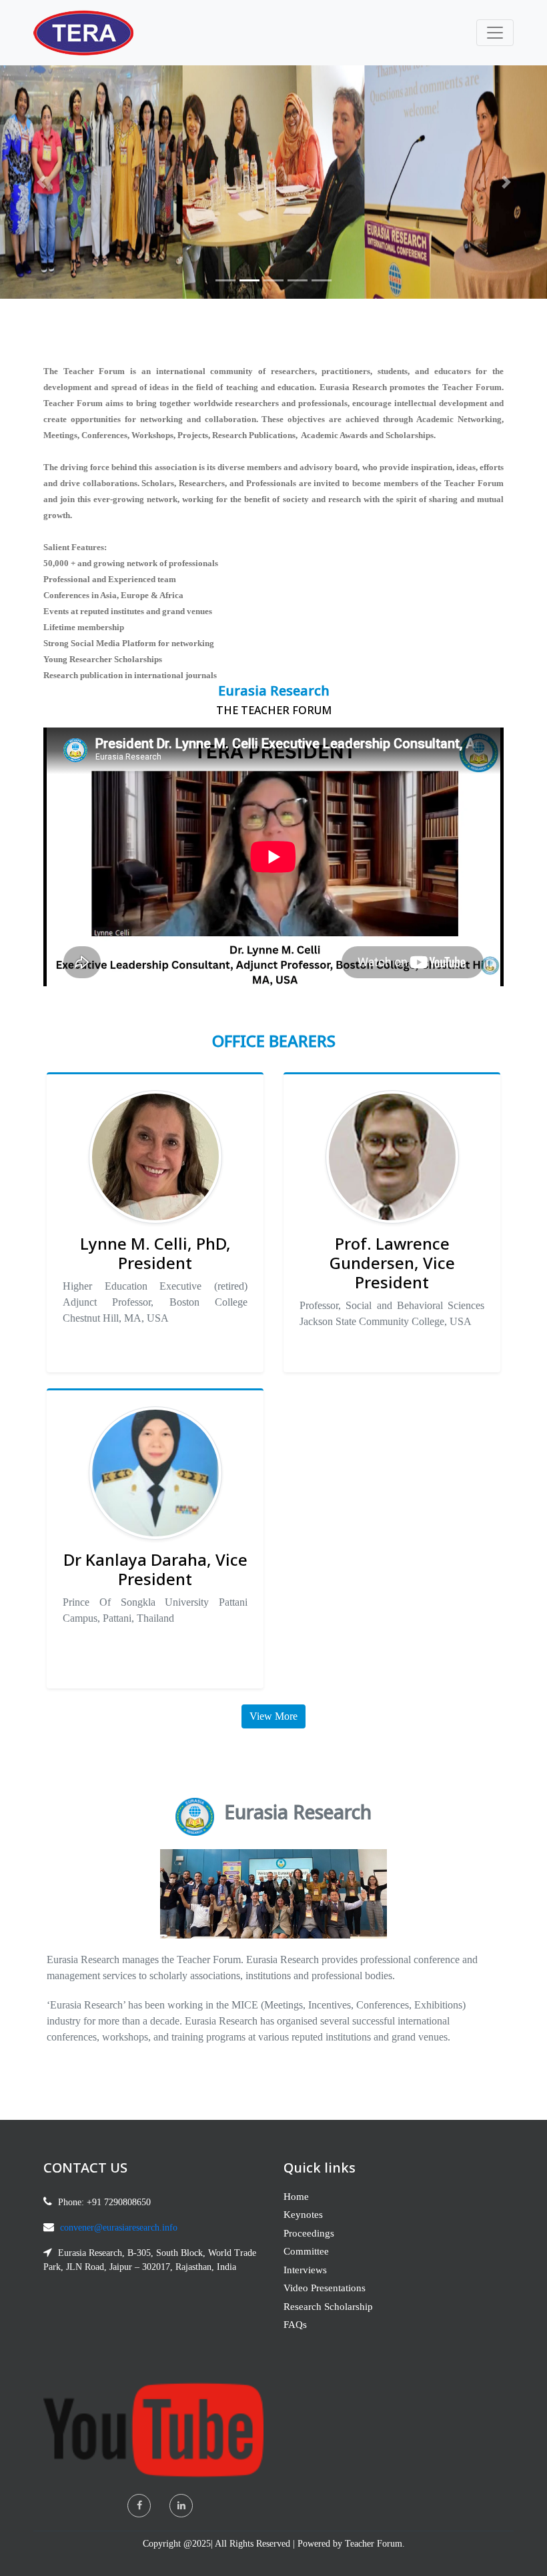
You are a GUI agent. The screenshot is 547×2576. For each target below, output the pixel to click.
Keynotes (303, 2215)
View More (273, 1716)
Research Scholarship (328, 2307)
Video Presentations (325, 2288)
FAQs (295, 2325)
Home (296, 2197)
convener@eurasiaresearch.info (119, 2228)
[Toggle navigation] (495, 33)
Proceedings (309, 2233)
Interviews (305, 2270)
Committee (306, 2251)
